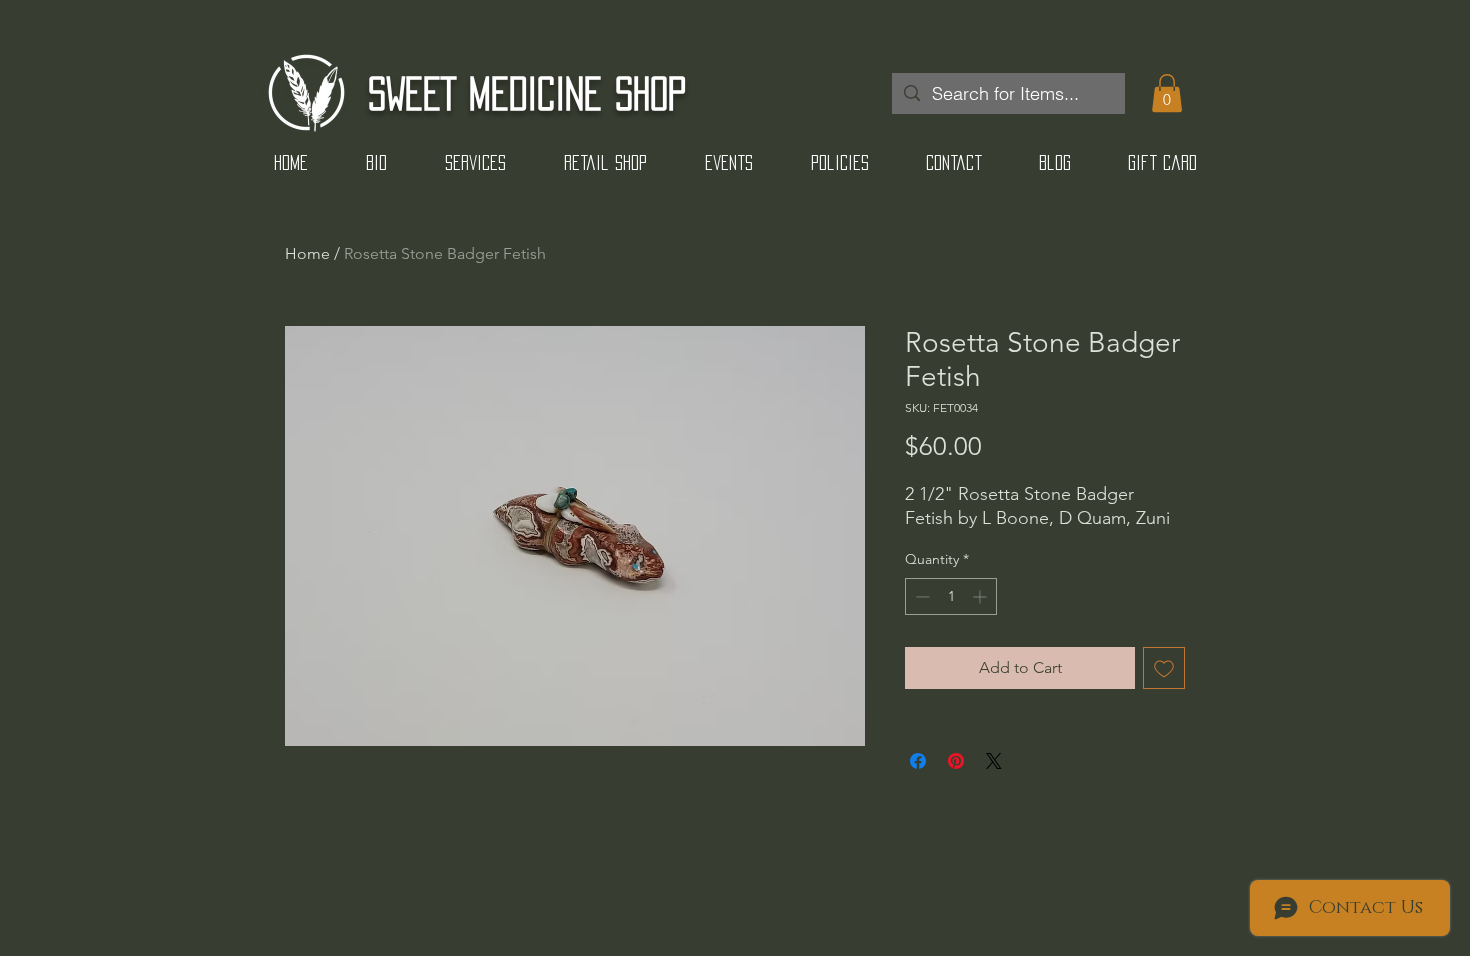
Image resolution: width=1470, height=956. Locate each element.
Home (307, 253)
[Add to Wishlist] (1164, 668)
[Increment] (981, 596)
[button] (1167, 93)
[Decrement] (920, 596)
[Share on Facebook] (918, 761)
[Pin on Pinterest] (956, 761)
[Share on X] (994, 761)
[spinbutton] (951, 596)
